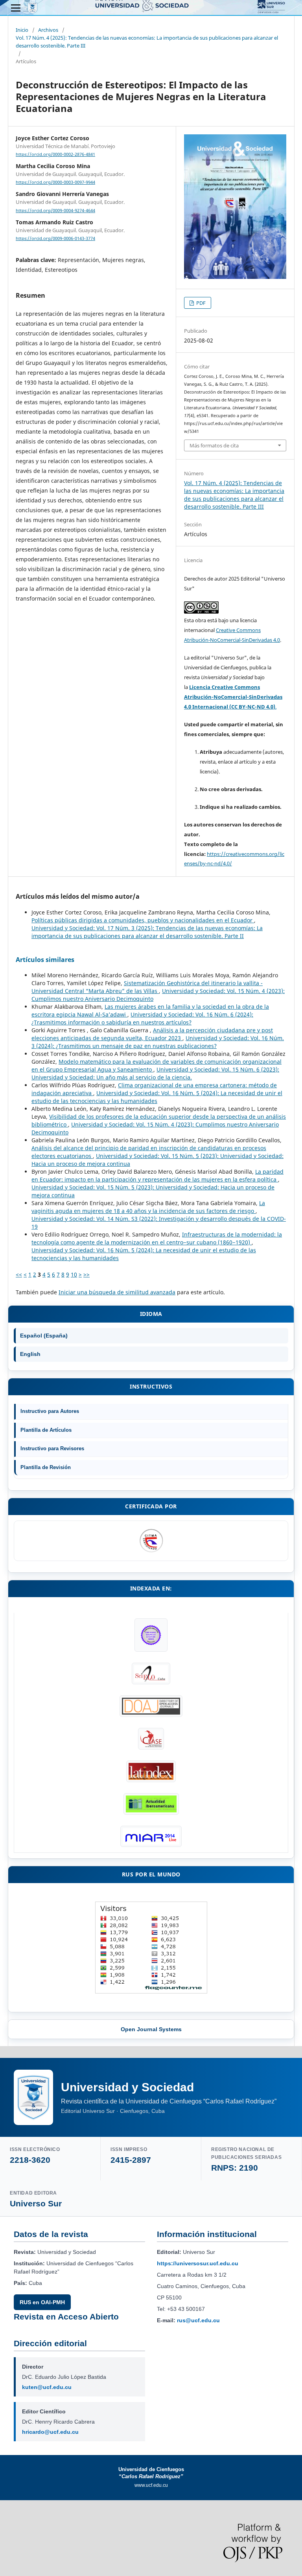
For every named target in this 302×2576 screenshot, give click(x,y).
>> (87, 1274)
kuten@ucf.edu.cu (47, 2387)
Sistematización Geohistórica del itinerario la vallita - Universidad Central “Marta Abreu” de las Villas (147, 987)
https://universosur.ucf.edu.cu (198, 2263)
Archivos (48, 30)
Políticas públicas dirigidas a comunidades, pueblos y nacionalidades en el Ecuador (143, 920)
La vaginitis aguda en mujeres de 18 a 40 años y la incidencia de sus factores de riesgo (148, 1207)
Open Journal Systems (151, 2029)
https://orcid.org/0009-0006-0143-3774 (55, 238)
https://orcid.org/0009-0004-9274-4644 (55, 211)
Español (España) (44, 1336)
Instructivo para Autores (50, 1411)
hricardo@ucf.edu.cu (50, 2432)
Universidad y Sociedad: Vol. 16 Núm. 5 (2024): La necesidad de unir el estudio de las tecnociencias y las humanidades (157, 1097)
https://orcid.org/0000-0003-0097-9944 (55, 182)
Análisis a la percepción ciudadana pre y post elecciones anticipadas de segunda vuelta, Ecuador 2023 (152, 1034)
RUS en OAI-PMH (42, 2302)
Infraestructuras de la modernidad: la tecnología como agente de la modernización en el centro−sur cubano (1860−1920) (157, 1238)
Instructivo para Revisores (52, 1448)
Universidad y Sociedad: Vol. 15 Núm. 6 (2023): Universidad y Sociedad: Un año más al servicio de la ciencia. (155, 1073)
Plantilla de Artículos (46, 1430)
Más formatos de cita (214, 445)
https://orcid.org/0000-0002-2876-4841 (55, 154)
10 (74, 1274)
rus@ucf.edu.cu (198, 2320)
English (30, 1354)
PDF (200, 303)
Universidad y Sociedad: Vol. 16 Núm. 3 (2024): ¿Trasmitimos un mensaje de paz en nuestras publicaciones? (158, 1042)
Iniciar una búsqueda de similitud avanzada (117, 1292)
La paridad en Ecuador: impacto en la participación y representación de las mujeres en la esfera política (157, 1175)
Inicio (22, 30)
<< (19, 1274)
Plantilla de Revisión (46, 1467)
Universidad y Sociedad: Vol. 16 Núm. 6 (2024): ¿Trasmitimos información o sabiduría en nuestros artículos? (142, 1018)
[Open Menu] (16, 8)
